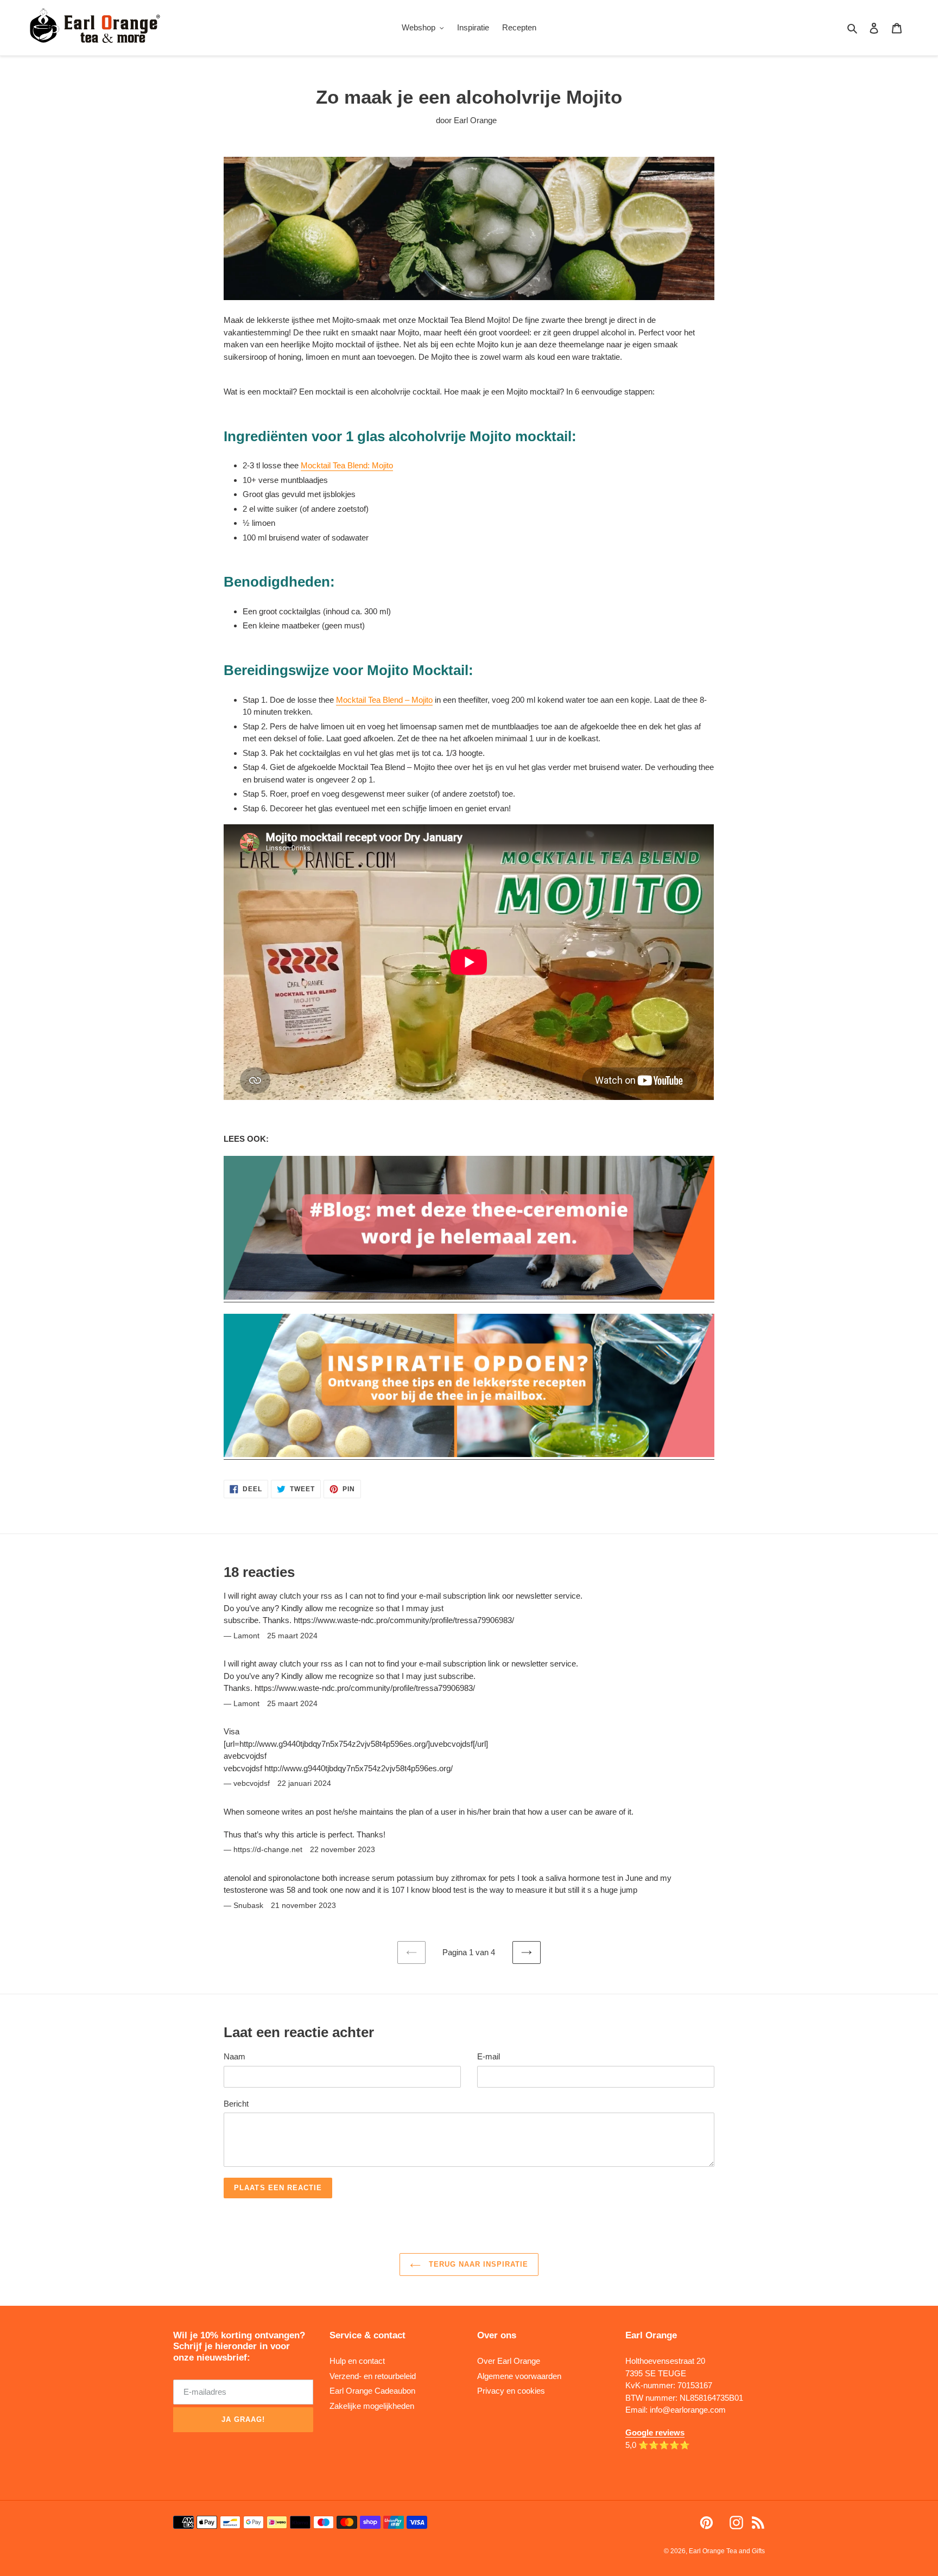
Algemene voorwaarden (519, 2376)
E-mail (489, 2056)
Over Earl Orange (509, 2361)
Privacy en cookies (511, 2391)
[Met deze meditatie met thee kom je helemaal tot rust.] (469, 1297)
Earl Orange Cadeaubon (372, 2391)
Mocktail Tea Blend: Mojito (347, 465)
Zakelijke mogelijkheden (372, 2406)
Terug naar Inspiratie (477, 2264)
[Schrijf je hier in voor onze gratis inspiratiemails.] (469, 1455)
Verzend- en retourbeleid (373, 2376)
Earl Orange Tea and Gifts (727, 2551)
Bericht (236, 2104)
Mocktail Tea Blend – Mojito (384, 700)
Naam (234, 2056)
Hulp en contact (357, 2361)
